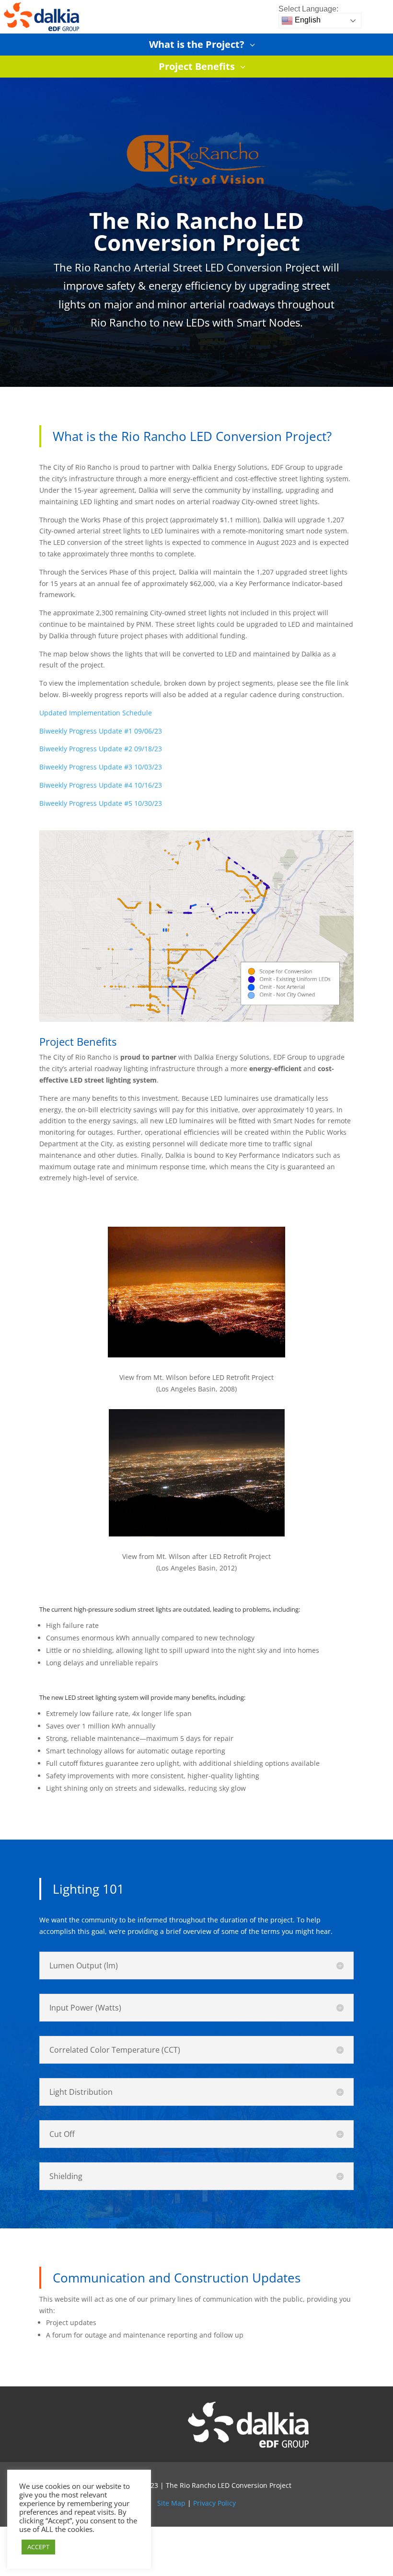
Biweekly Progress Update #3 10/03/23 (101, 767)
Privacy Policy (214, 2503)
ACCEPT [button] (38, 2547)
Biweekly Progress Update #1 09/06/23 (101, 731)
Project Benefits (197, 66)
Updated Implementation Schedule (96, 713)
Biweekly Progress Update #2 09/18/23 (101, 749)
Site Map (171, 2503)
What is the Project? (197, 44)
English (307, 20)
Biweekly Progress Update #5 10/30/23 (101, 803)
